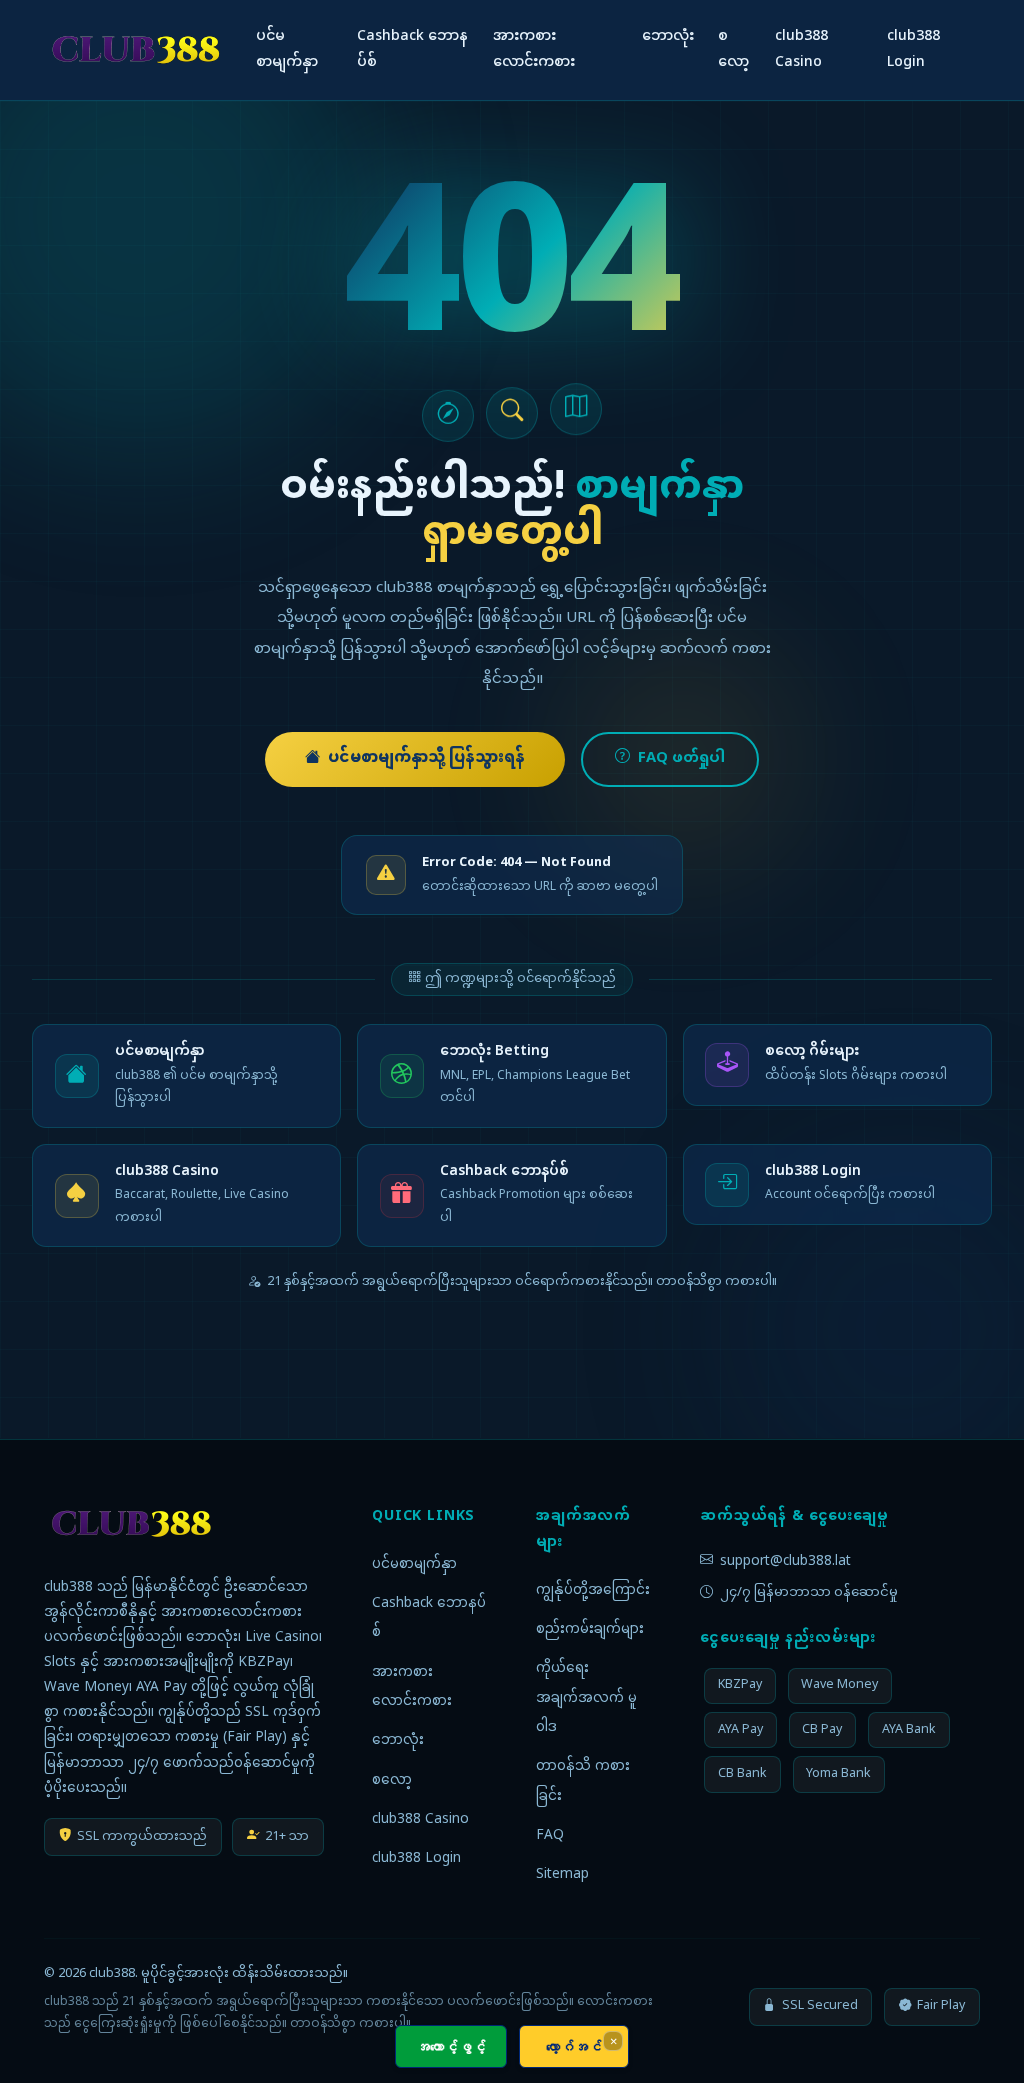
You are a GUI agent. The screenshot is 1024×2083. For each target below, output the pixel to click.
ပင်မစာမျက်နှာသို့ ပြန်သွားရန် (426, 758)
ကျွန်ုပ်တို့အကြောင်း (593, 1591)
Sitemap (562, 1875)
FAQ (550, 1836)
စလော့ (733, 49)
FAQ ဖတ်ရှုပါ (681, 759)
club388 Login (913, 49)
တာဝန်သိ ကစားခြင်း (583, 1782)
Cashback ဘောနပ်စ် (412, 49)
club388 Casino (801, 49)
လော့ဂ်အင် (574, 2046)
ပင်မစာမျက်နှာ (287, 49)
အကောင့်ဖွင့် (451, 2046)
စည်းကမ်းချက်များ (590, 1630)
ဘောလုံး (668, 36)
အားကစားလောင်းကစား (534, 49)
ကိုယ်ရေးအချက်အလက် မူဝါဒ (586, 1698)
